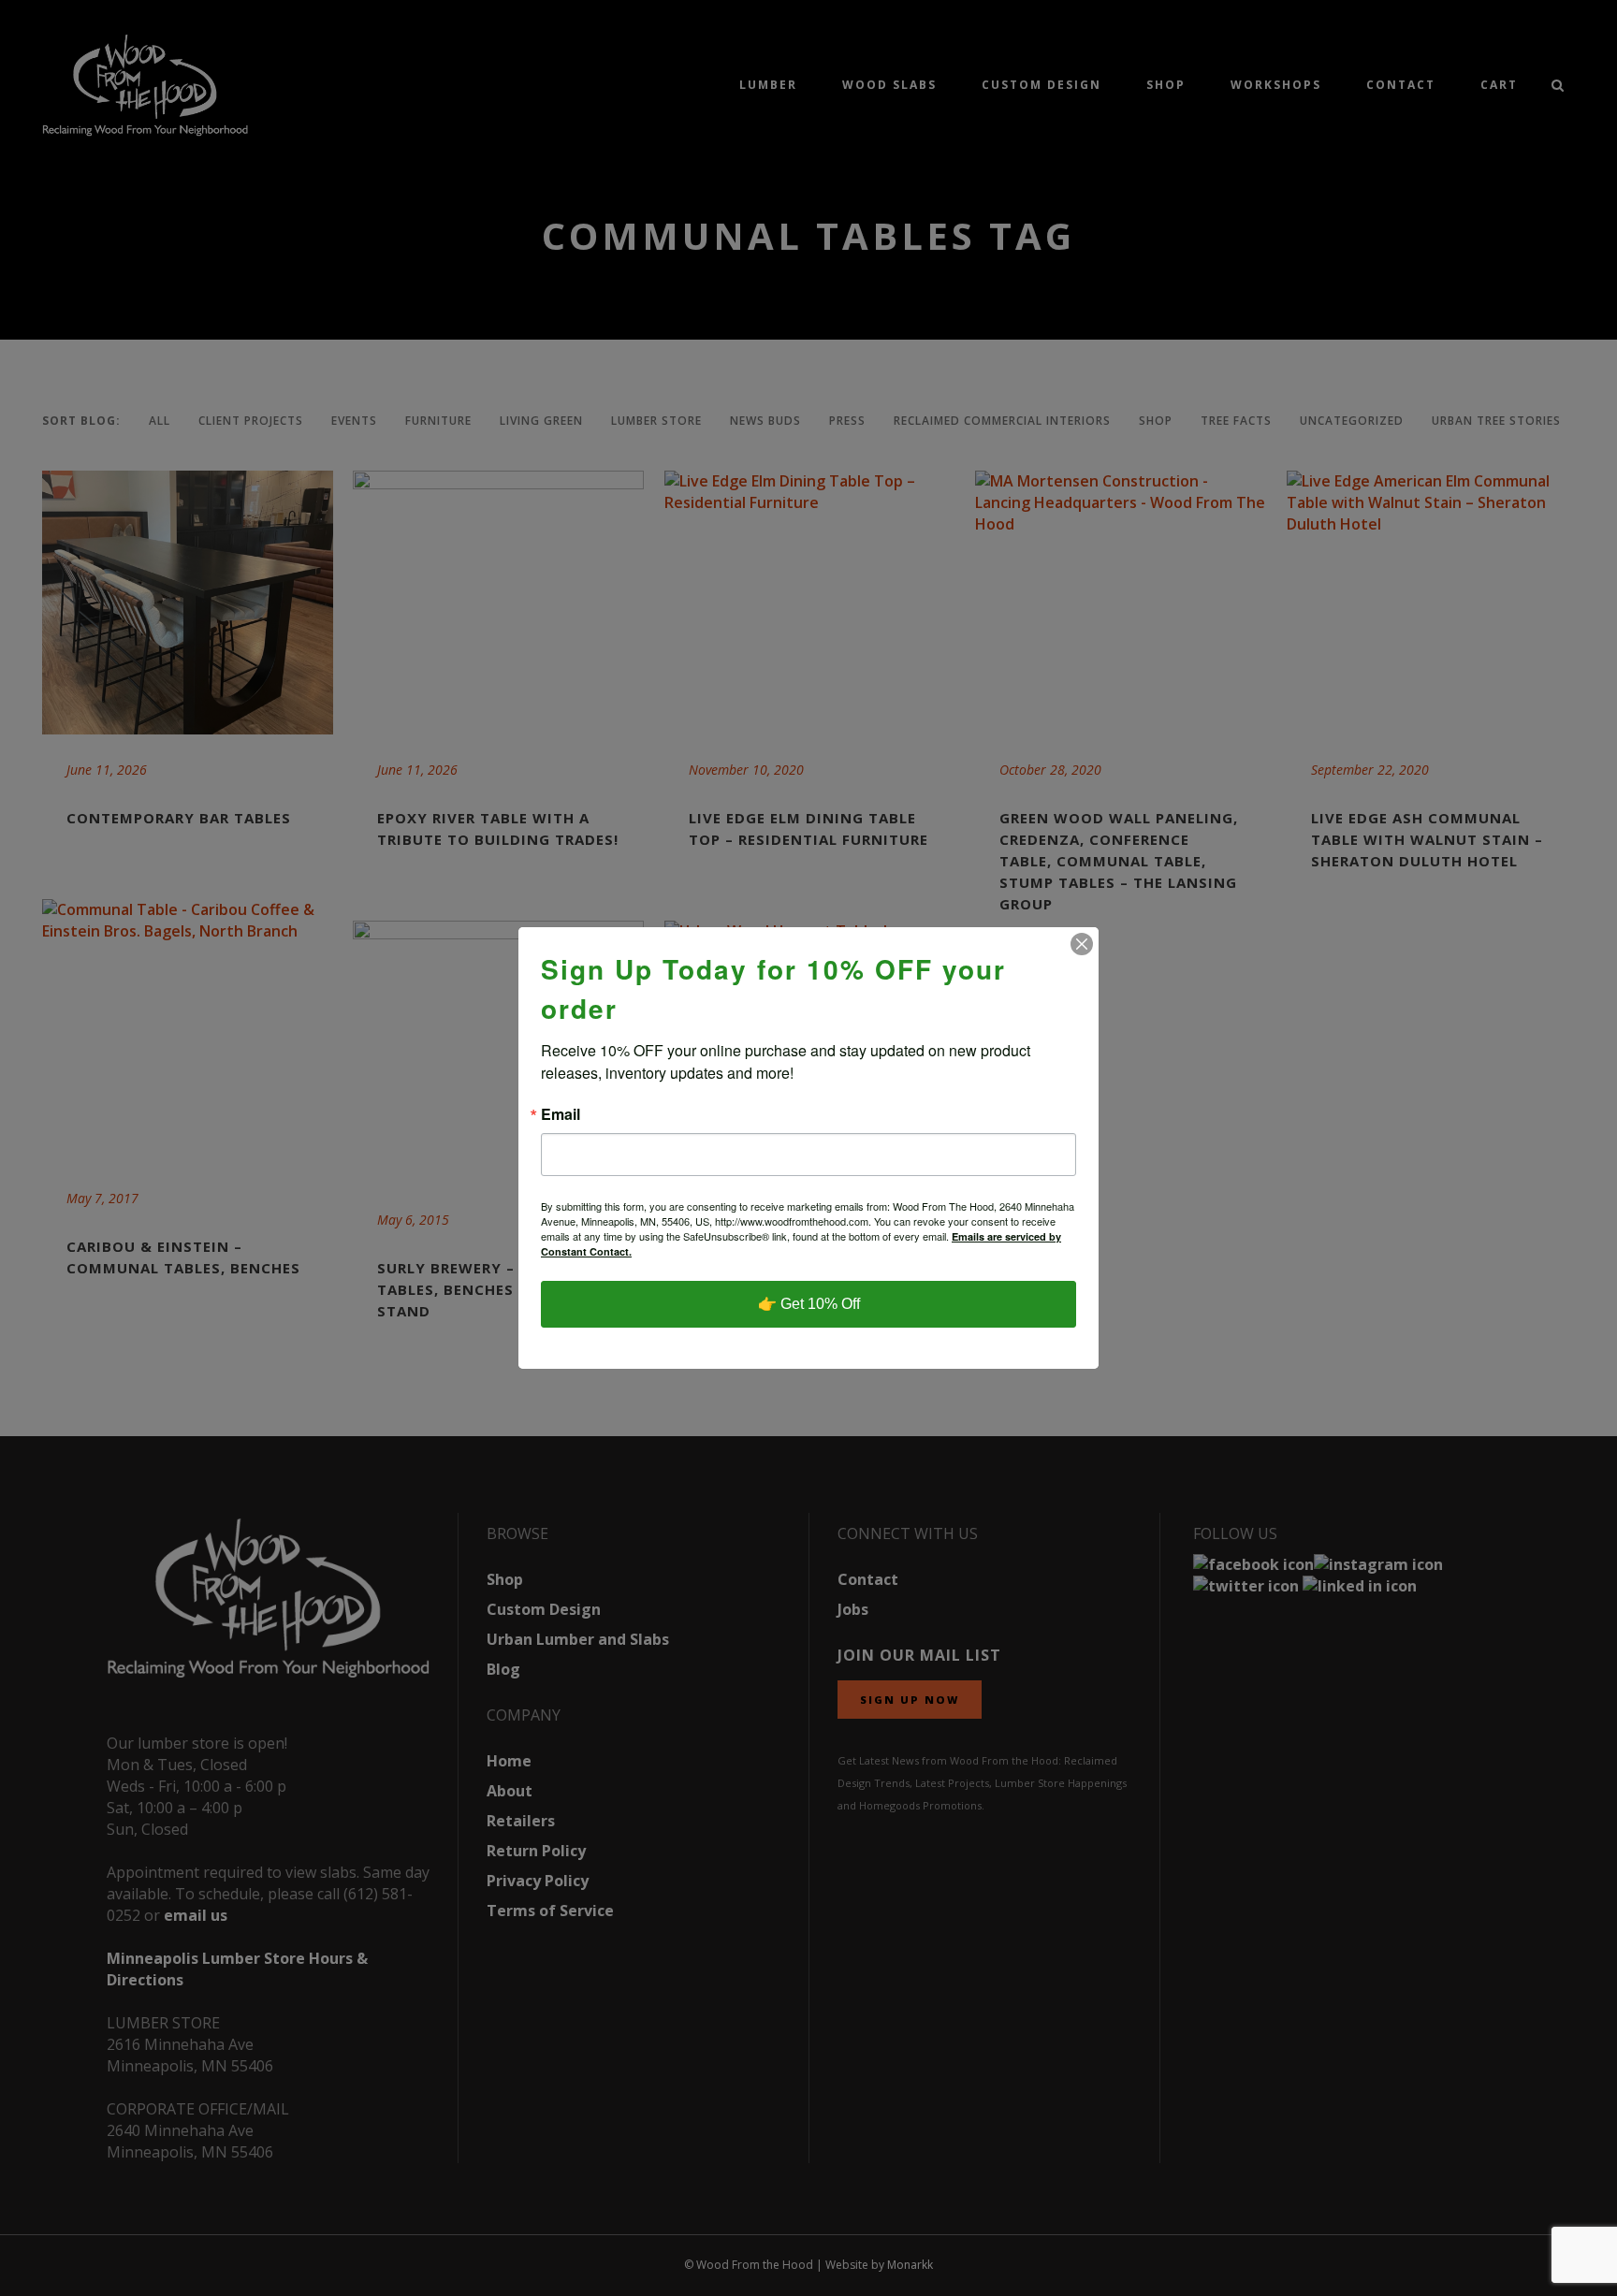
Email (561, 1114)
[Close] (1082, 944)
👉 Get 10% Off (809, 1304)
